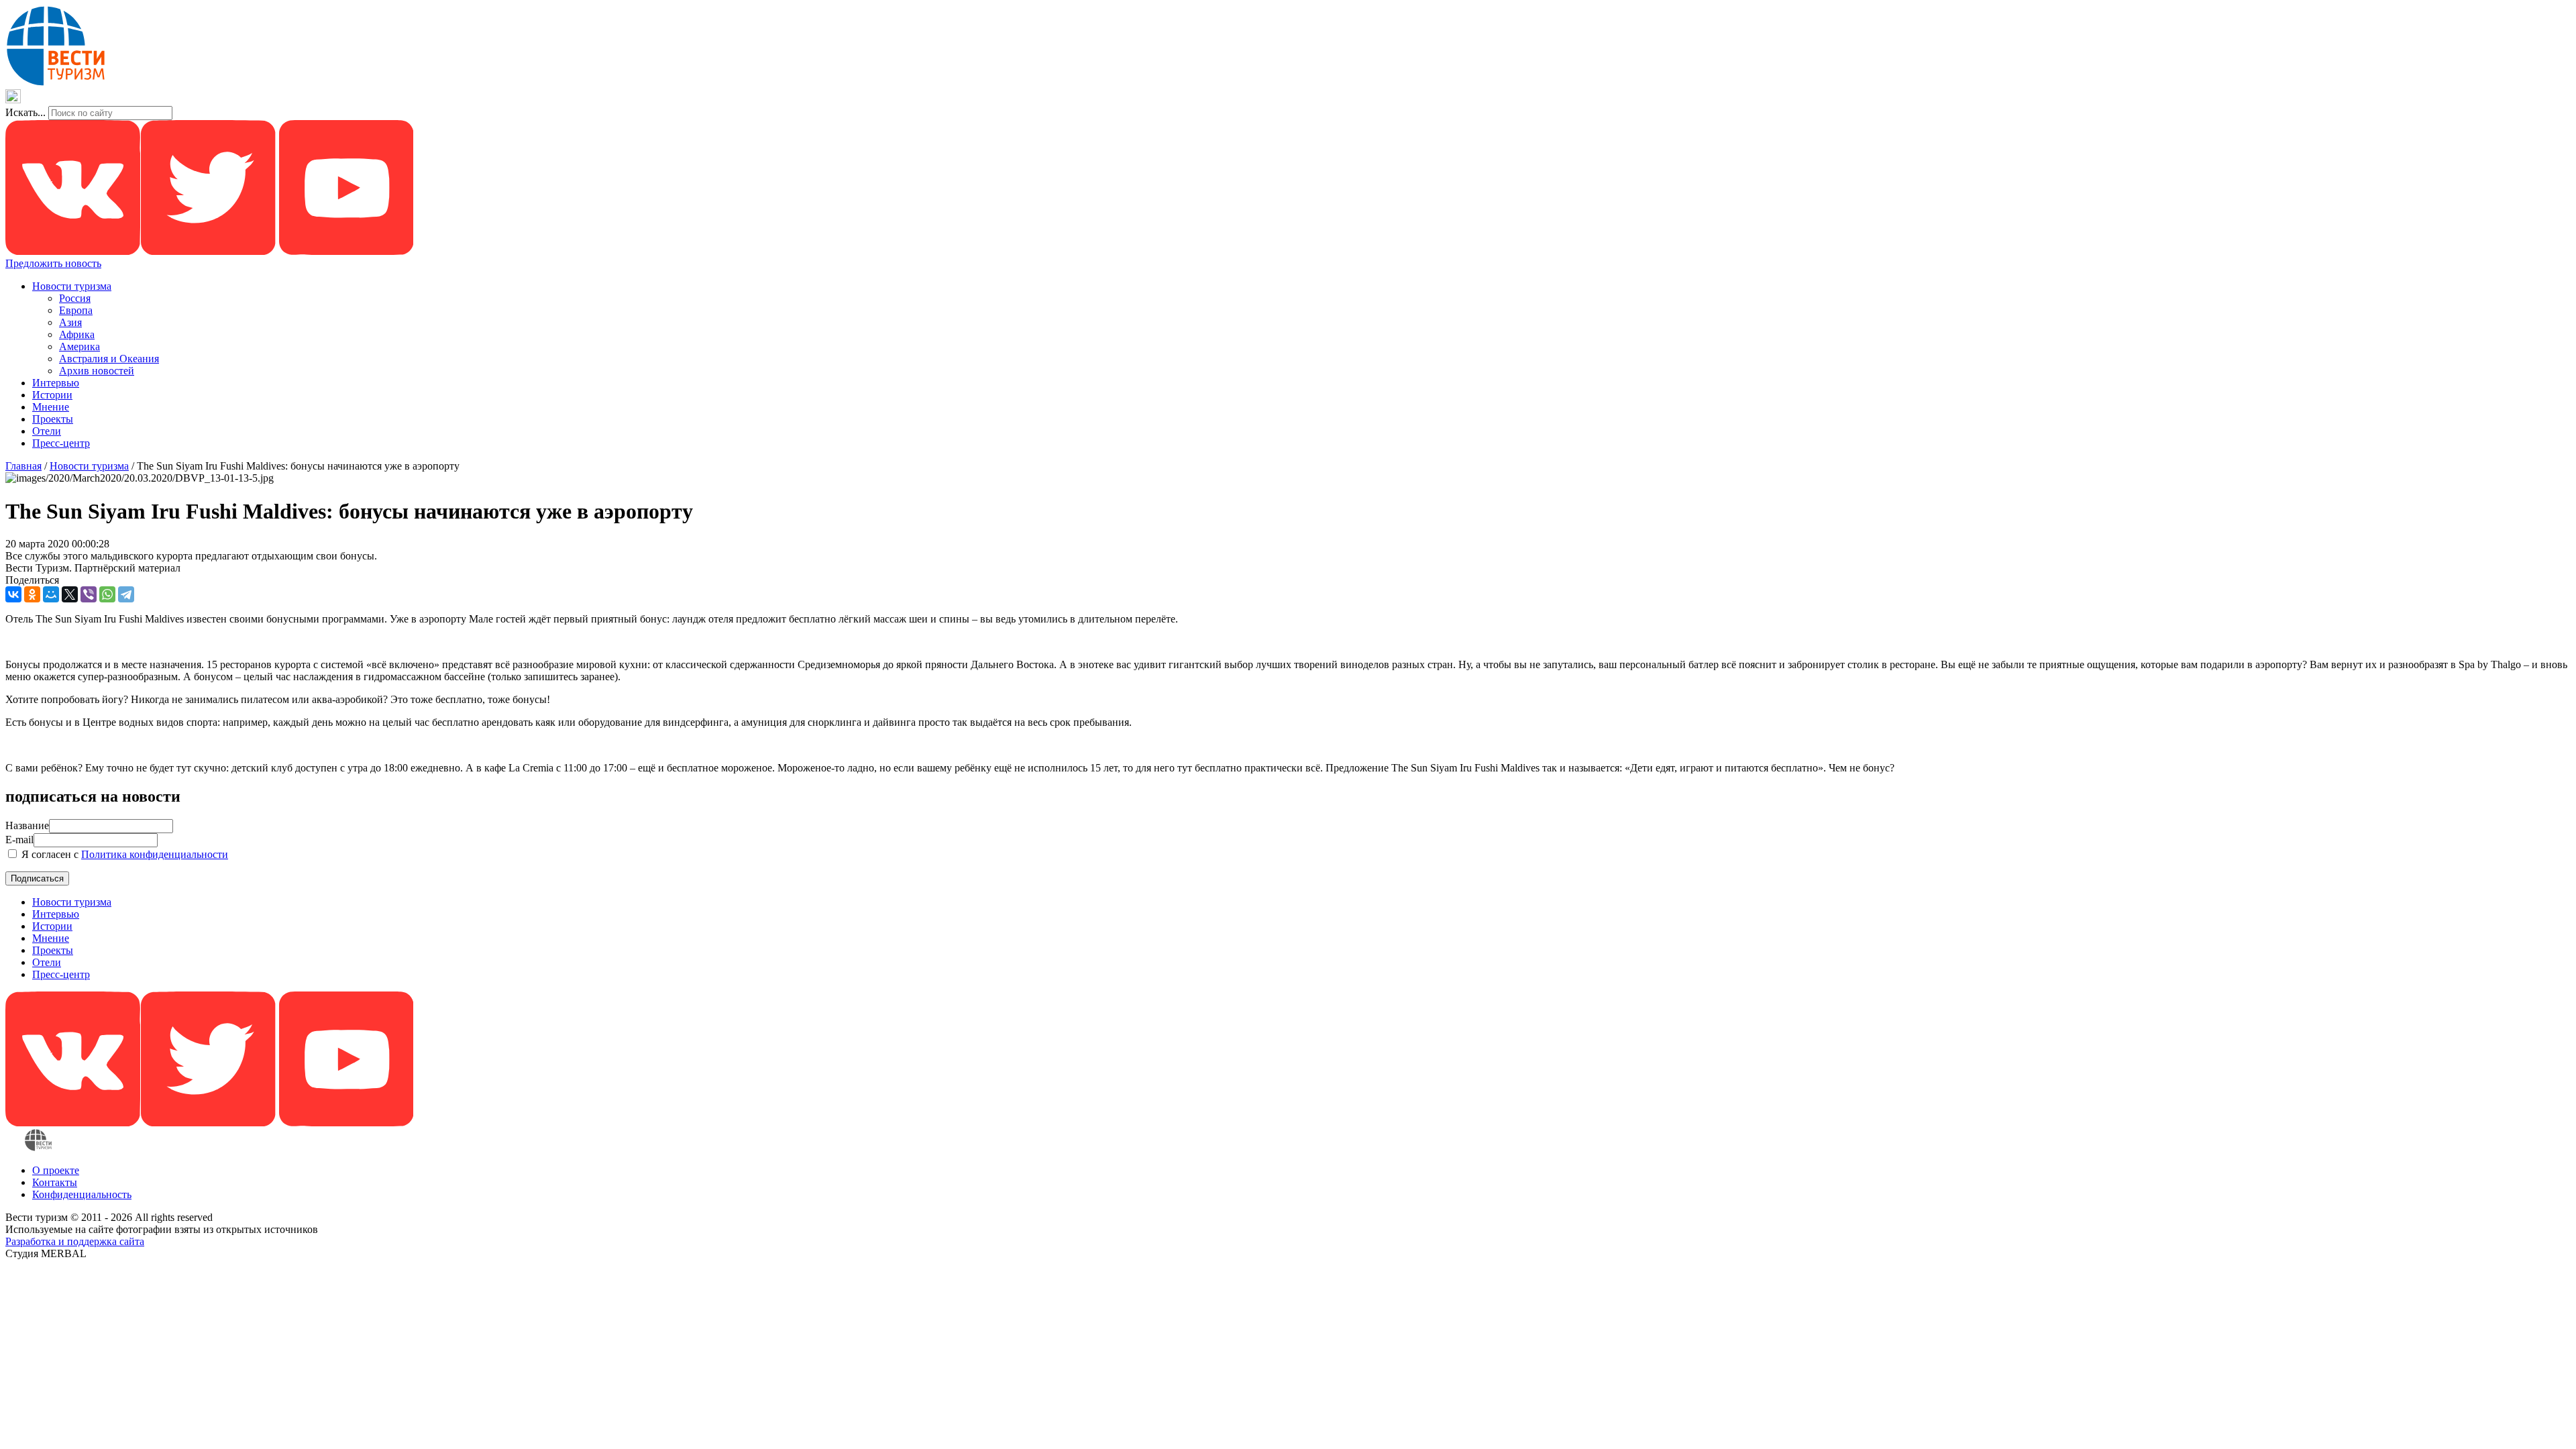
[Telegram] (126, 594)
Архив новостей (97, 371)
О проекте (56, 1170)
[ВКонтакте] (13, 594)
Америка (79, 346)
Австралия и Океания (109, 359)
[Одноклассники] (32, 594)
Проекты (53, 419)
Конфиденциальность (82, 1194)
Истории (52, 395)
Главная (23, 466)
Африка (77, 334)
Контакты (55, 1182)
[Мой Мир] (51, 594)
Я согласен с (123, 854)
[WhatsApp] (107, 594)
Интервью (56, 383)
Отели (47, 431)
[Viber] (89, 594)
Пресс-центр (61, 443)
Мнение (51, 407)
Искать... (25, 112)
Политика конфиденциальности (155, 854)
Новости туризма (72, 286)
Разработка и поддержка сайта (75, 1241)
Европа (76, 310)
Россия (75, 298)
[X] (70, 594)
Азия (70, 322)
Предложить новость (53, 263)
